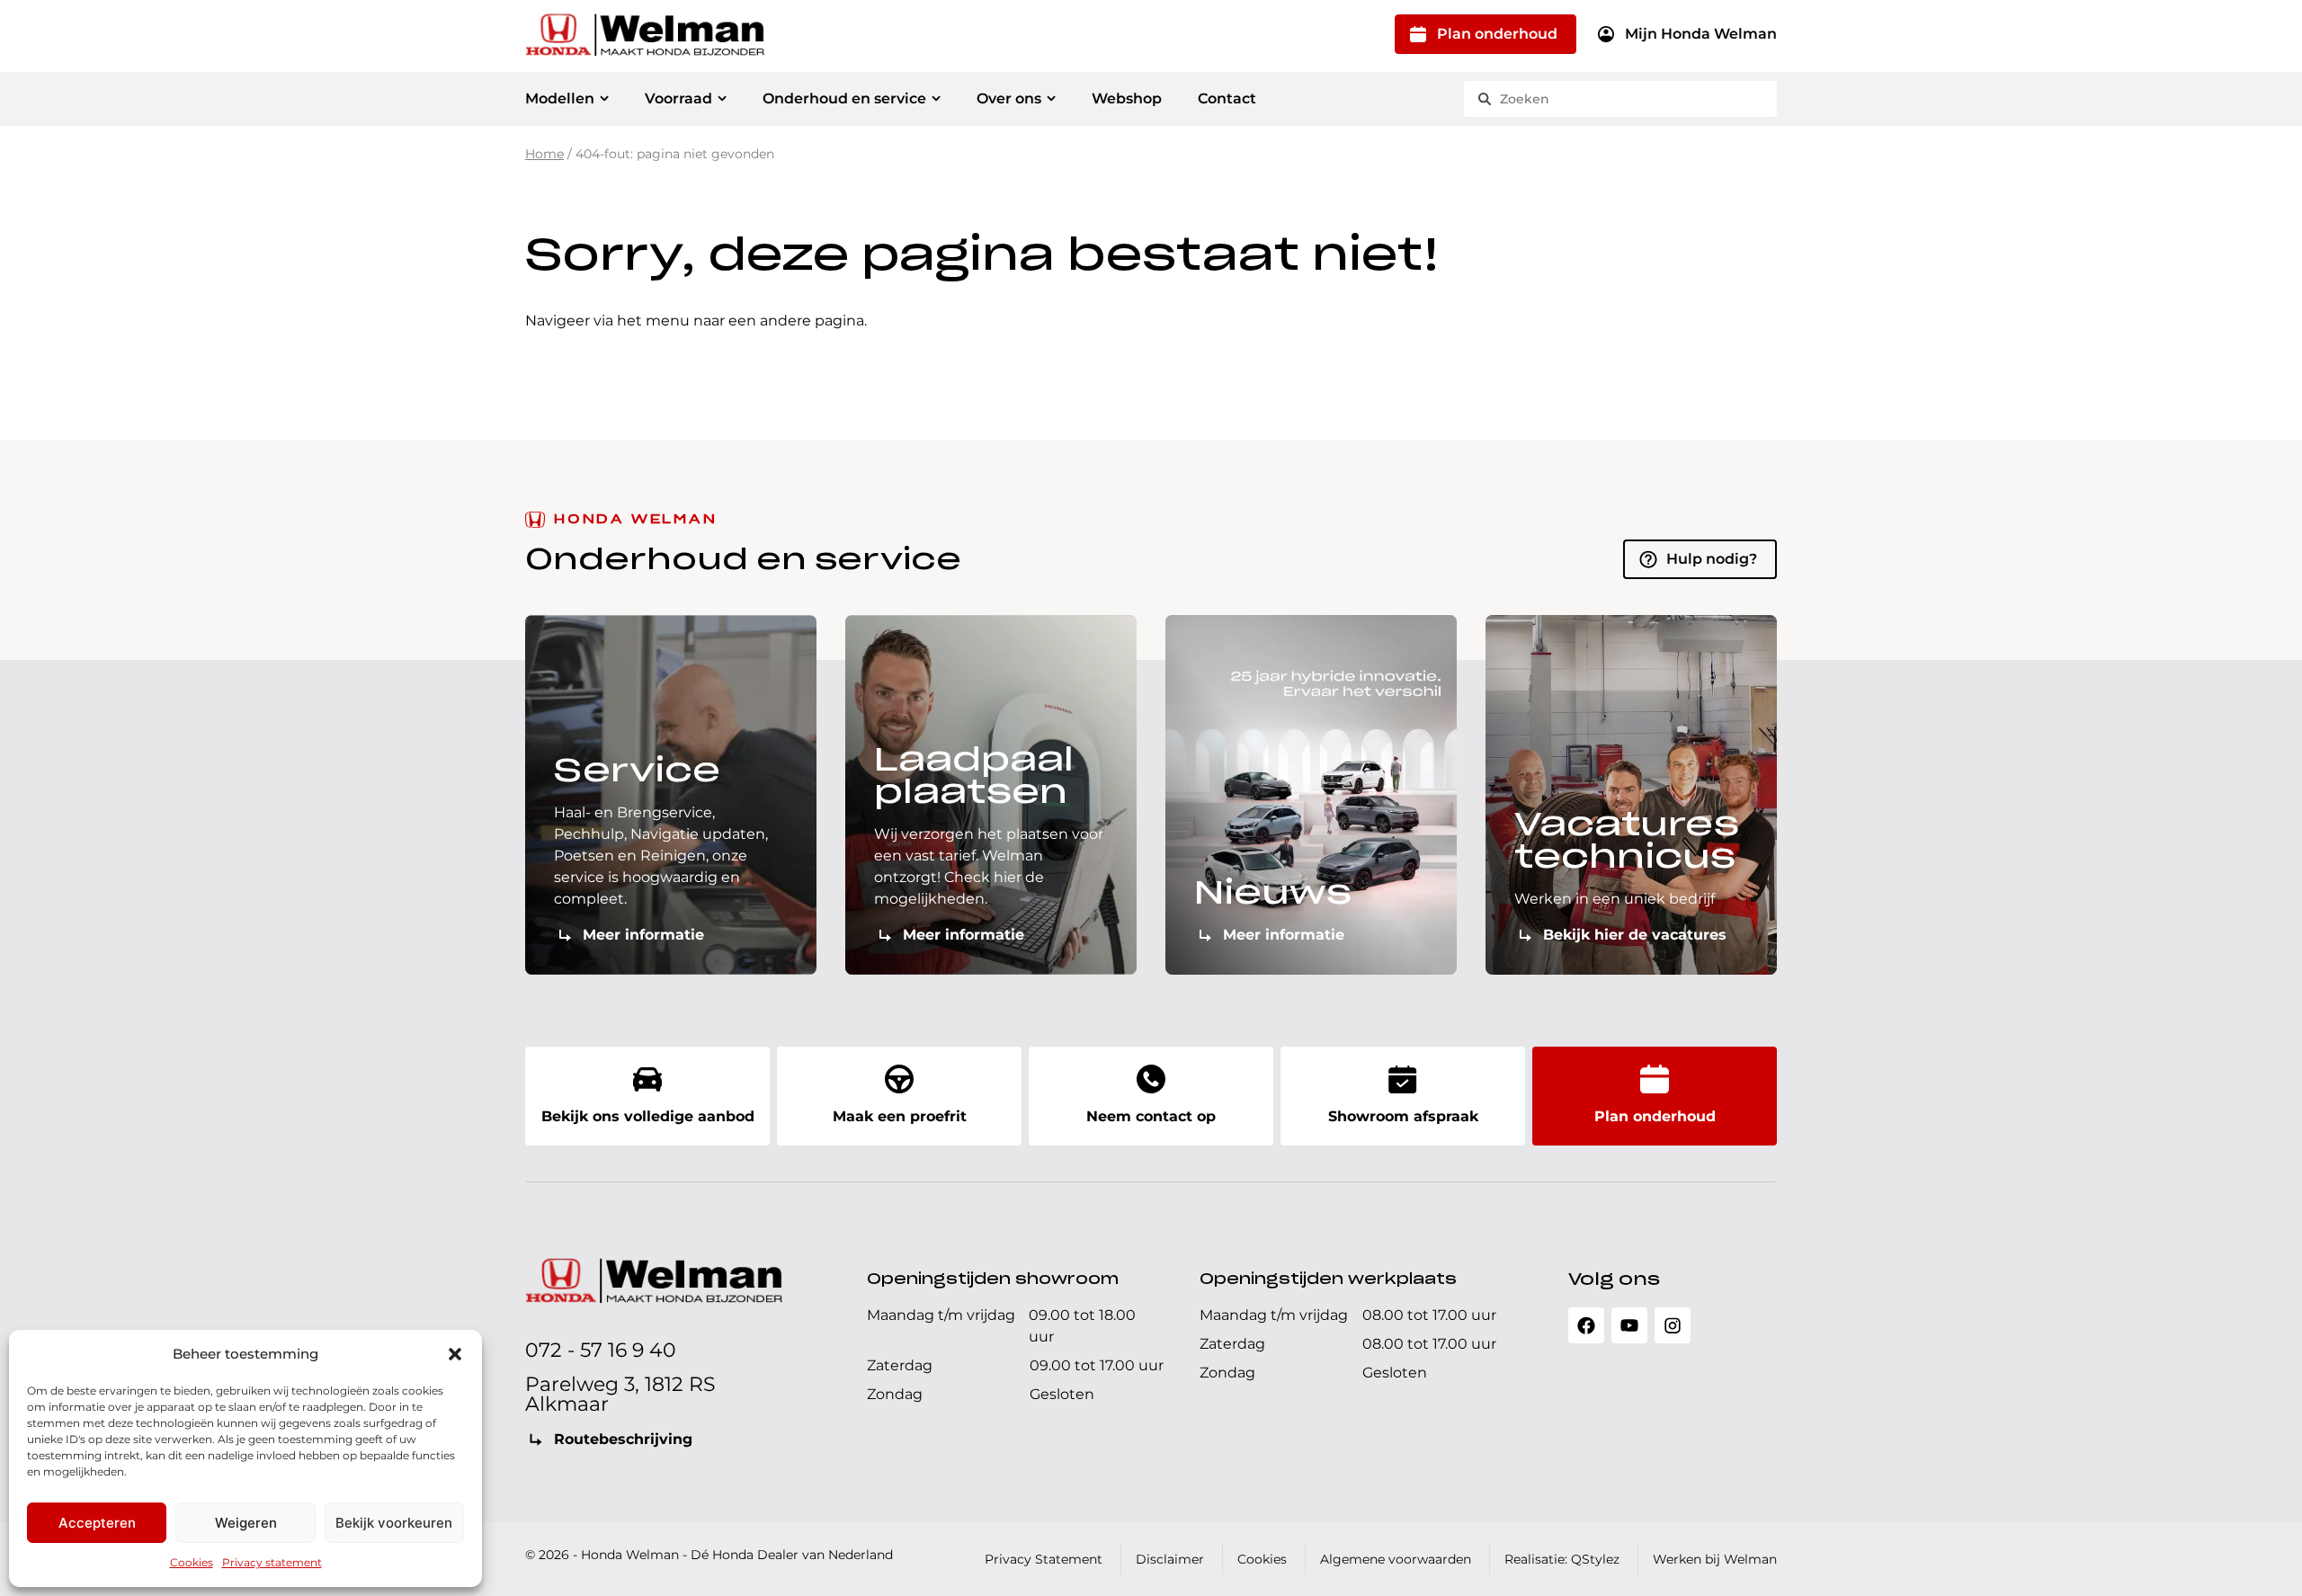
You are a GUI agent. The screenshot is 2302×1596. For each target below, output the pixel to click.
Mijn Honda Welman (1701, 34)
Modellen (560, 98)
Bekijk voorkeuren (394, 1523)
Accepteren (97, 1523)
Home (544, 154)
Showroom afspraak (1403, 1116)
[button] (455, 1354)
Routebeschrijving (623, 1439)
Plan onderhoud (1497, 34)
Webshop (1127, 98)
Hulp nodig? (1712, 559)
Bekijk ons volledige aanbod (648, 1116)
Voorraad (678, 98)
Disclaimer (1170, 1559)
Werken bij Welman (1715, 1559)
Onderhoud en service (844, 98)
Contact (1227, 98)
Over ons (1009, 98)
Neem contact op (1151, 1116)
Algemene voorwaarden (1396, 1559)
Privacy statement (272, 1562)
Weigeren (246, 1523)
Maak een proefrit (900, 1116)
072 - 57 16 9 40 (601, 1350)
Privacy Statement (1044, 1559)
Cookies (192, 1562)
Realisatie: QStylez (1562, 1559)
